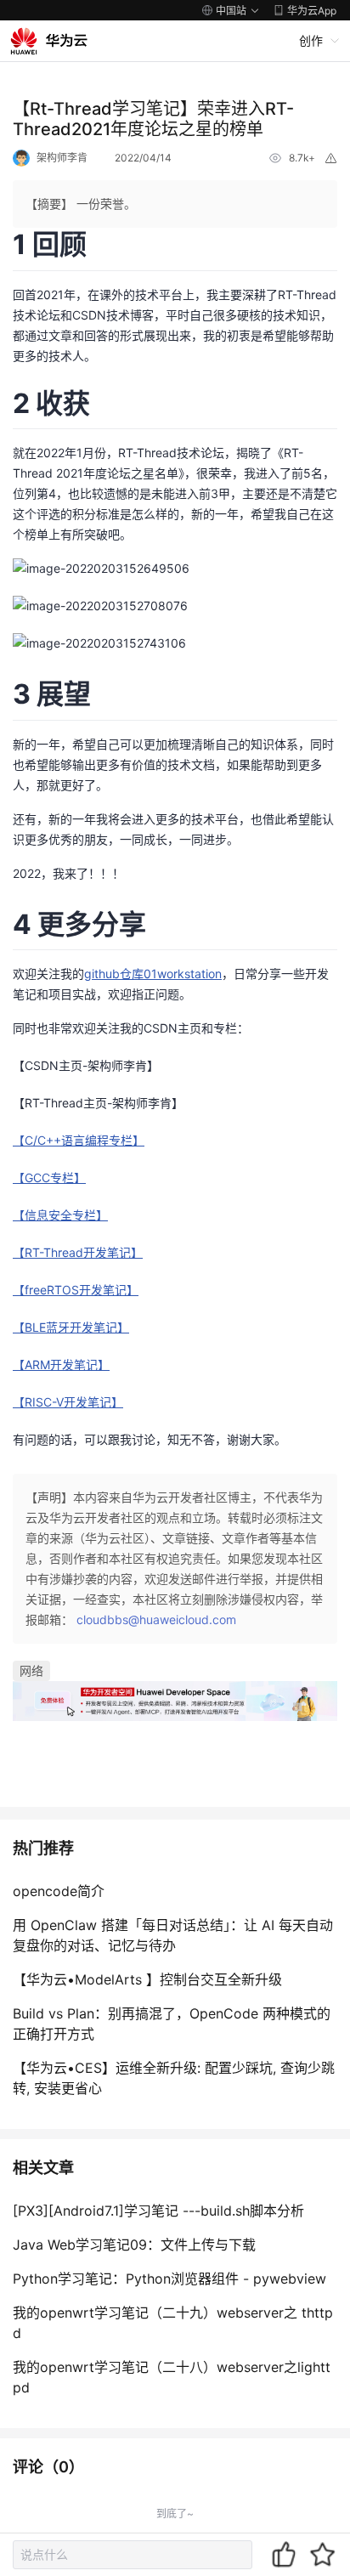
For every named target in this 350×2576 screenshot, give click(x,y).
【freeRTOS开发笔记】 (76, 1290)
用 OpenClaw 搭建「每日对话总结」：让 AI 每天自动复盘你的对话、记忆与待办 (173, 1935)
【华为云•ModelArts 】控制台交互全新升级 (147, 1979)
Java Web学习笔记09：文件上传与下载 (134, 2245)
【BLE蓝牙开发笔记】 (71, 1327)
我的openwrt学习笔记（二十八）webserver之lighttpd (172, 2377)
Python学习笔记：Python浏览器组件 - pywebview (169, 2279)
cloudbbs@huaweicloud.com (156, 1619)
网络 (31, 1670)
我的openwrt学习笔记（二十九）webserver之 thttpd (173, 2323)
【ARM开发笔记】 (61, 1364)
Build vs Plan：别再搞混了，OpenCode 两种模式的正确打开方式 (172, 2024)
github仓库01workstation (153, 974)
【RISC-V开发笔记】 (68, 1402)
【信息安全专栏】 (60, 1215)
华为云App (312, 11)
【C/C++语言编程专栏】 (79, 1140)
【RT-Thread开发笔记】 (78, 1252)
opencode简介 (59, 1891)
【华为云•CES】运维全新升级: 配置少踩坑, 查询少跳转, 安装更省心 (174, 2078)
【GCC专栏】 (49, 1178)
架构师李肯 (62, 158)
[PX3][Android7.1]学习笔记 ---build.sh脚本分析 (158, 2211)
